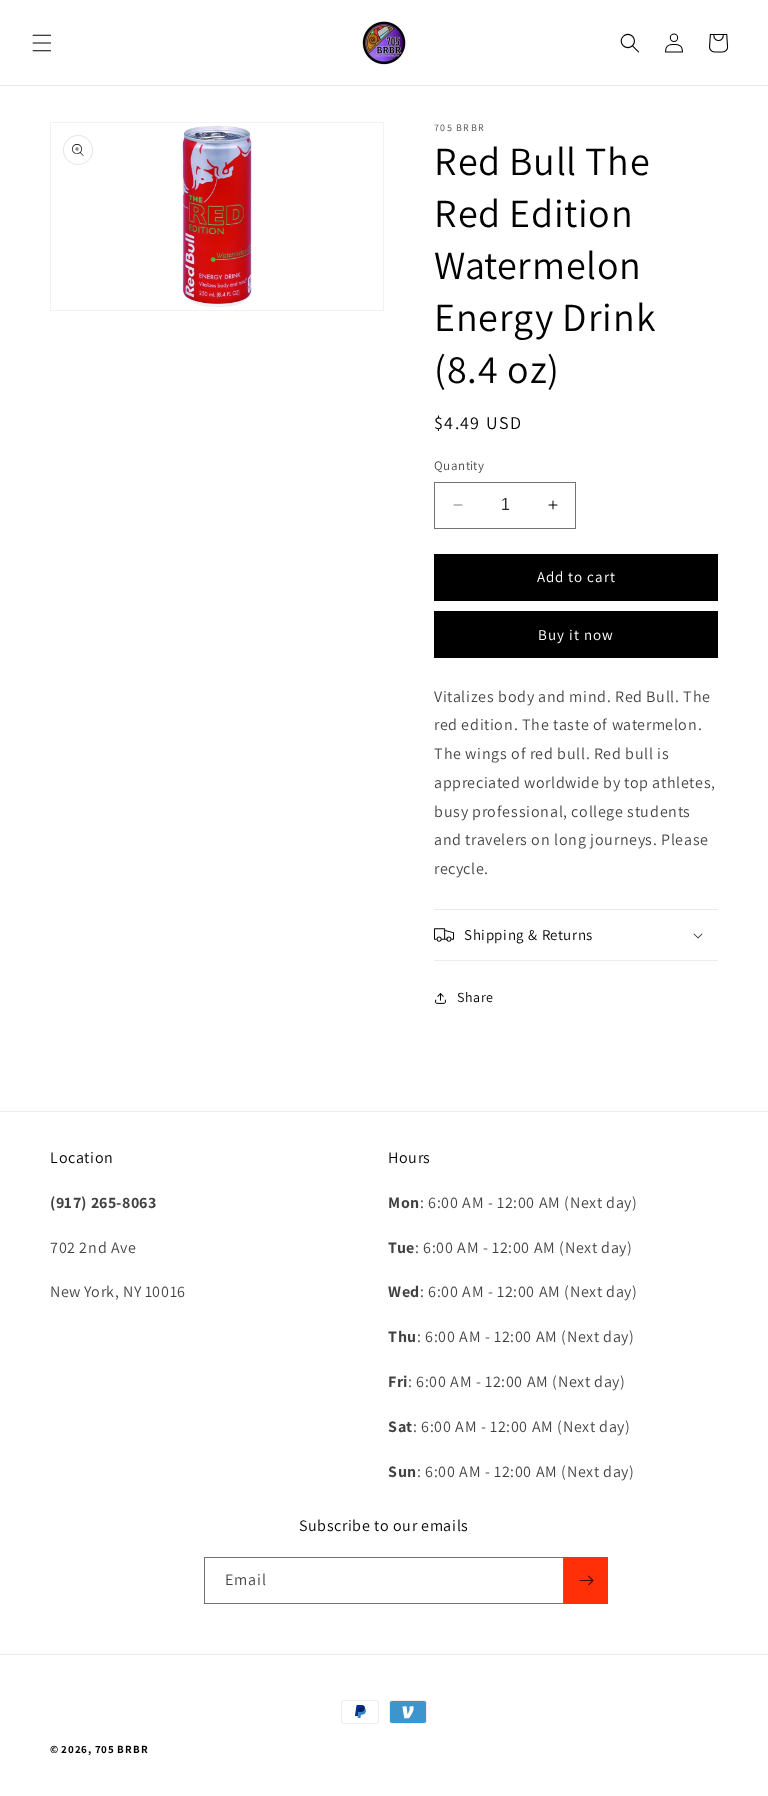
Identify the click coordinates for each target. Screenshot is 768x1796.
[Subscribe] (586, 1580)
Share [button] (475, 997)
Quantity (459, 465)
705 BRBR (122, 1749)
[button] (42, 43)
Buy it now (576, 634)
